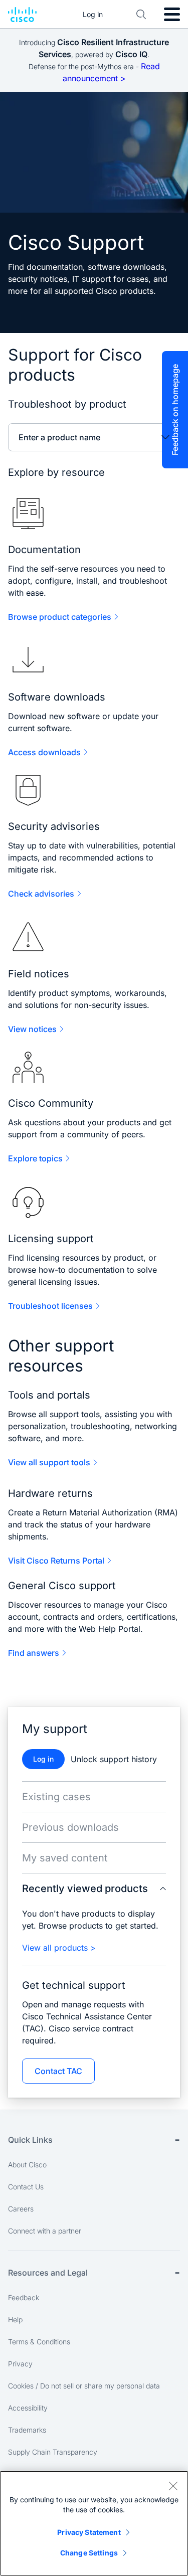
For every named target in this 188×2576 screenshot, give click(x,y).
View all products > (59, 1948)
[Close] (173, 2486)
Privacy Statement (89, 2532)
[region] (94, 2523)
